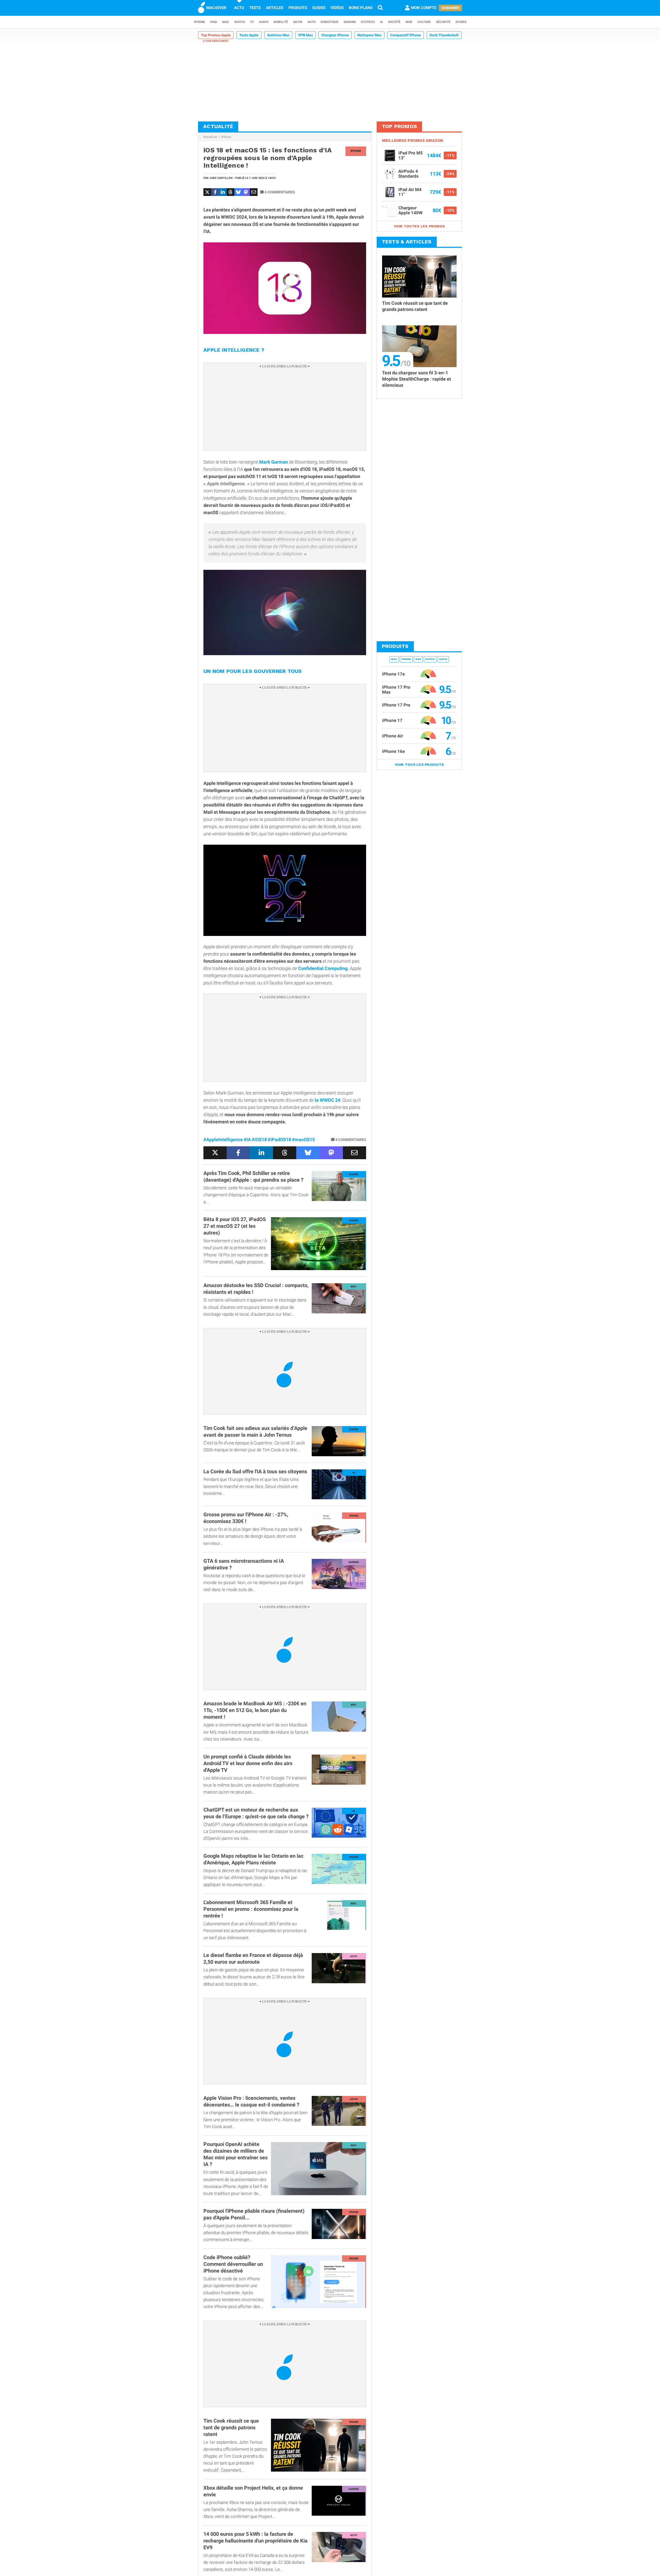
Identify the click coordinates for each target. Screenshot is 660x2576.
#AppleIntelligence (223, 1139)
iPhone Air (393, 736)
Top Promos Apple (216, 35)
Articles (275, 8)
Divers (461, 22)
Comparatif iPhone (406, 35)
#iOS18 (259, 1139)
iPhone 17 (392, 720)
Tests (255, 8)
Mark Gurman (274, 462)
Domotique (330, 22)
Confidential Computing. (323, 968)
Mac (226, 22)
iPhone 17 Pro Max (396, 690)
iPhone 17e (393, 674)
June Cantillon (221, 178)
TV (252, 22)
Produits (298, 8)
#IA (247, 1139)
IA (381, 22)
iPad (214, 22)
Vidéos (337, 8)
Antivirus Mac (278, 35)
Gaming (350, 22)
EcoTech (368, 22)
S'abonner (450, 8)
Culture (424, 22)
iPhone (199, 22)
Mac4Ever (210, 137)
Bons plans (361, 8)
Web (409, 22)
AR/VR (298, 22)
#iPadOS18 (279, 1139)
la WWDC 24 (328, 1100)
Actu (239, 8)
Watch (240, 22)
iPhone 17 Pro (396, 705)
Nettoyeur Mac (369, 35)
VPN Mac (306, 35)
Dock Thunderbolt (444, 35)
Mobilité (281, 22)
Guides (319, 8)
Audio (264, 22)
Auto (312, 22)
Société (394, 22)
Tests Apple (249, 35)
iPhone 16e (393, 751)
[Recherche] (380, 8)
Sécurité (443, 22)
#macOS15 (303, 1139)
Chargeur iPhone (335, 35)
